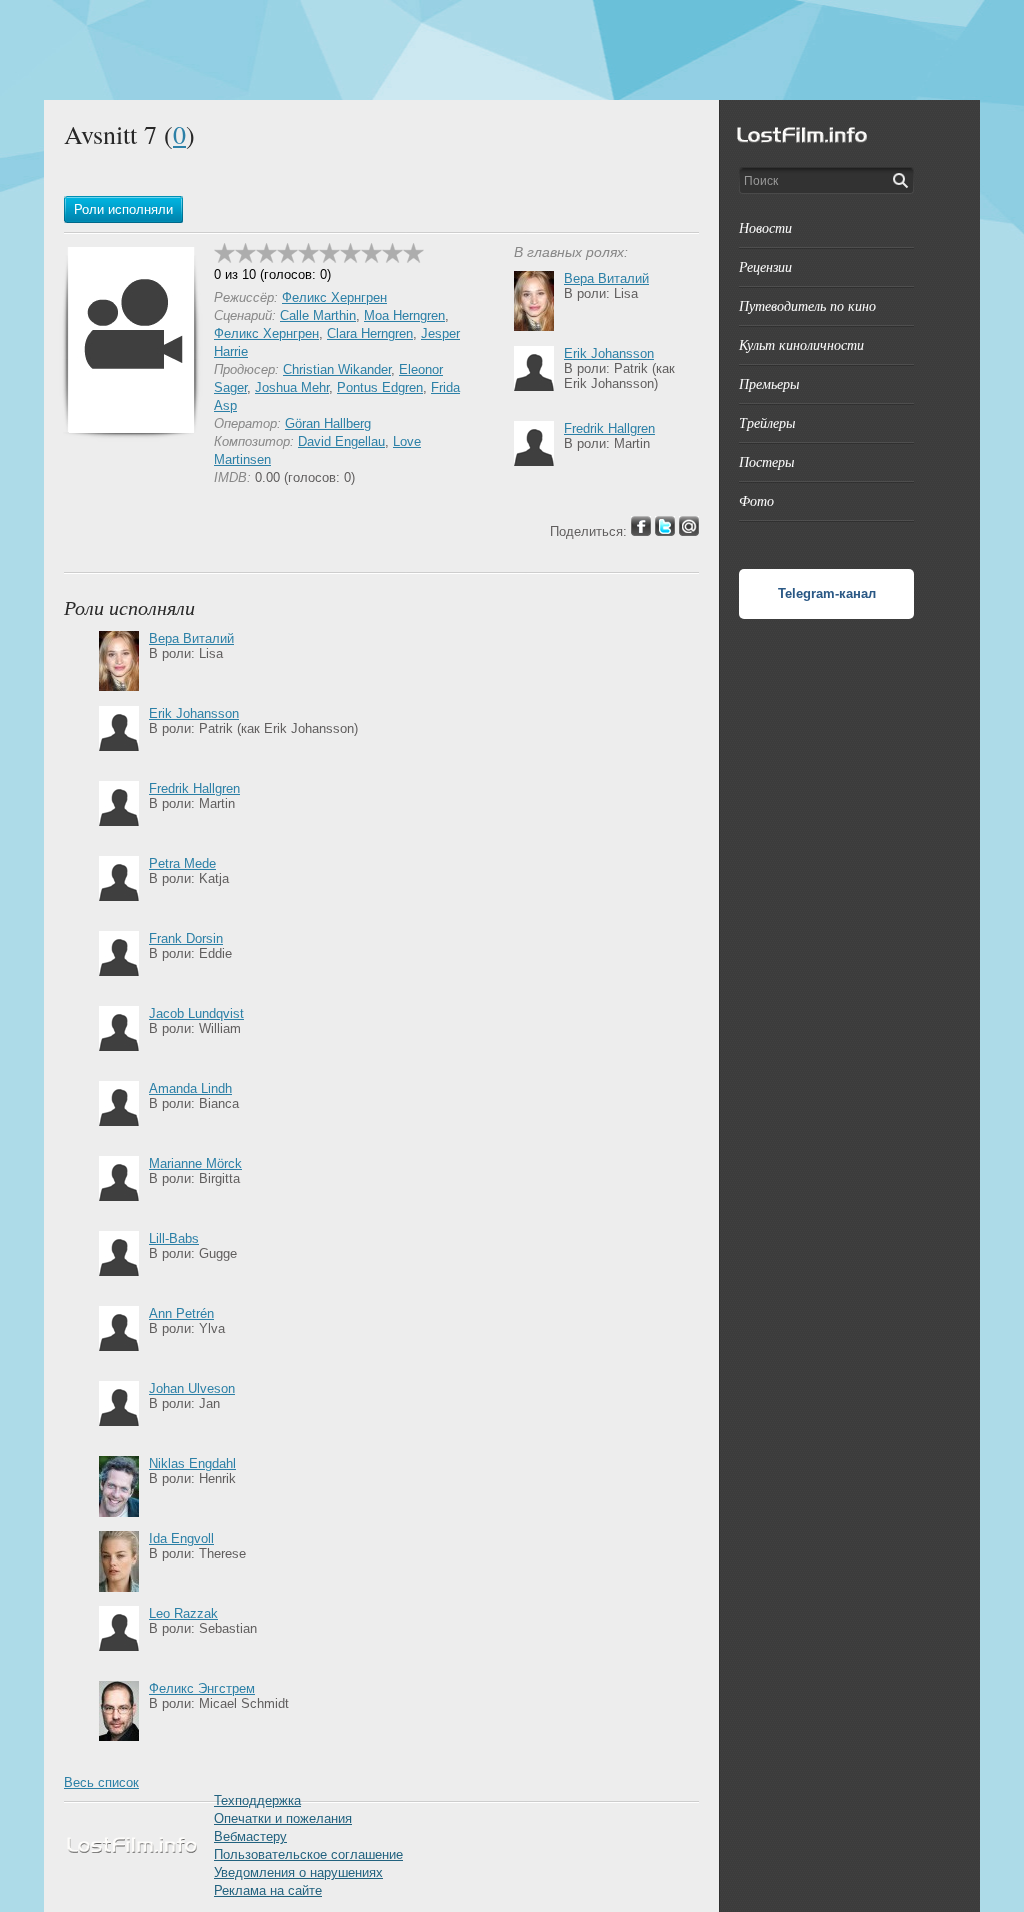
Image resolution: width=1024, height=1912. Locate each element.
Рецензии (765, 266)
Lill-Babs (174, 1238)
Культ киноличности (801, 344)
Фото (756, 500)
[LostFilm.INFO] (512, 50)
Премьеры (769, 383)
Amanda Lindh (190, 1088)
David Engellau (341, 441)
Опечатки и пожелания (283, 1818)
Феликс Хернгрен (334, 297)
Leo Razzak (183, 1613)
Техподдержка (257, 1800)
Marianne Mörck (195, 1163)
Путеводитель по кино (807, 305)
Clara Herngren (370, 333)
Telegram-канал (827, 593)
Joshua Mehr (292, 387)
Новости (765, 227)
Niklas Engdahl (192, 1463)
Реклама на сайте (268, 1890)
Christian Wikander (337, 369)
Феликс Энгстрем (202, 1688)
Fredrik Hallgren (609, 428)
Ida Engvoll (181, 1538)
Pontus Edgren (380, 387)
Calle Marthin (318, 315)
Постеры (766, 461)
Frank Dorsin (186, 938)
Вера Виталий (606, 278)
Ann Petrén (181, 1313)
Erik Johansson (609, 353)
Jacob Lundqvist (196, 1013)
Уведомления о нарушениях (298, 1872)
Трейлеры (767, 422)
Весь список (101, 1782)
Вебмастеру (250, 1836)
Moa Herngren (404, 315)
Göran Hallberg (328, 423)
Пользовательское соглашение (308, 1854)
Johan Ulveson (192, 1388)
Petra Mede (182, 863)
